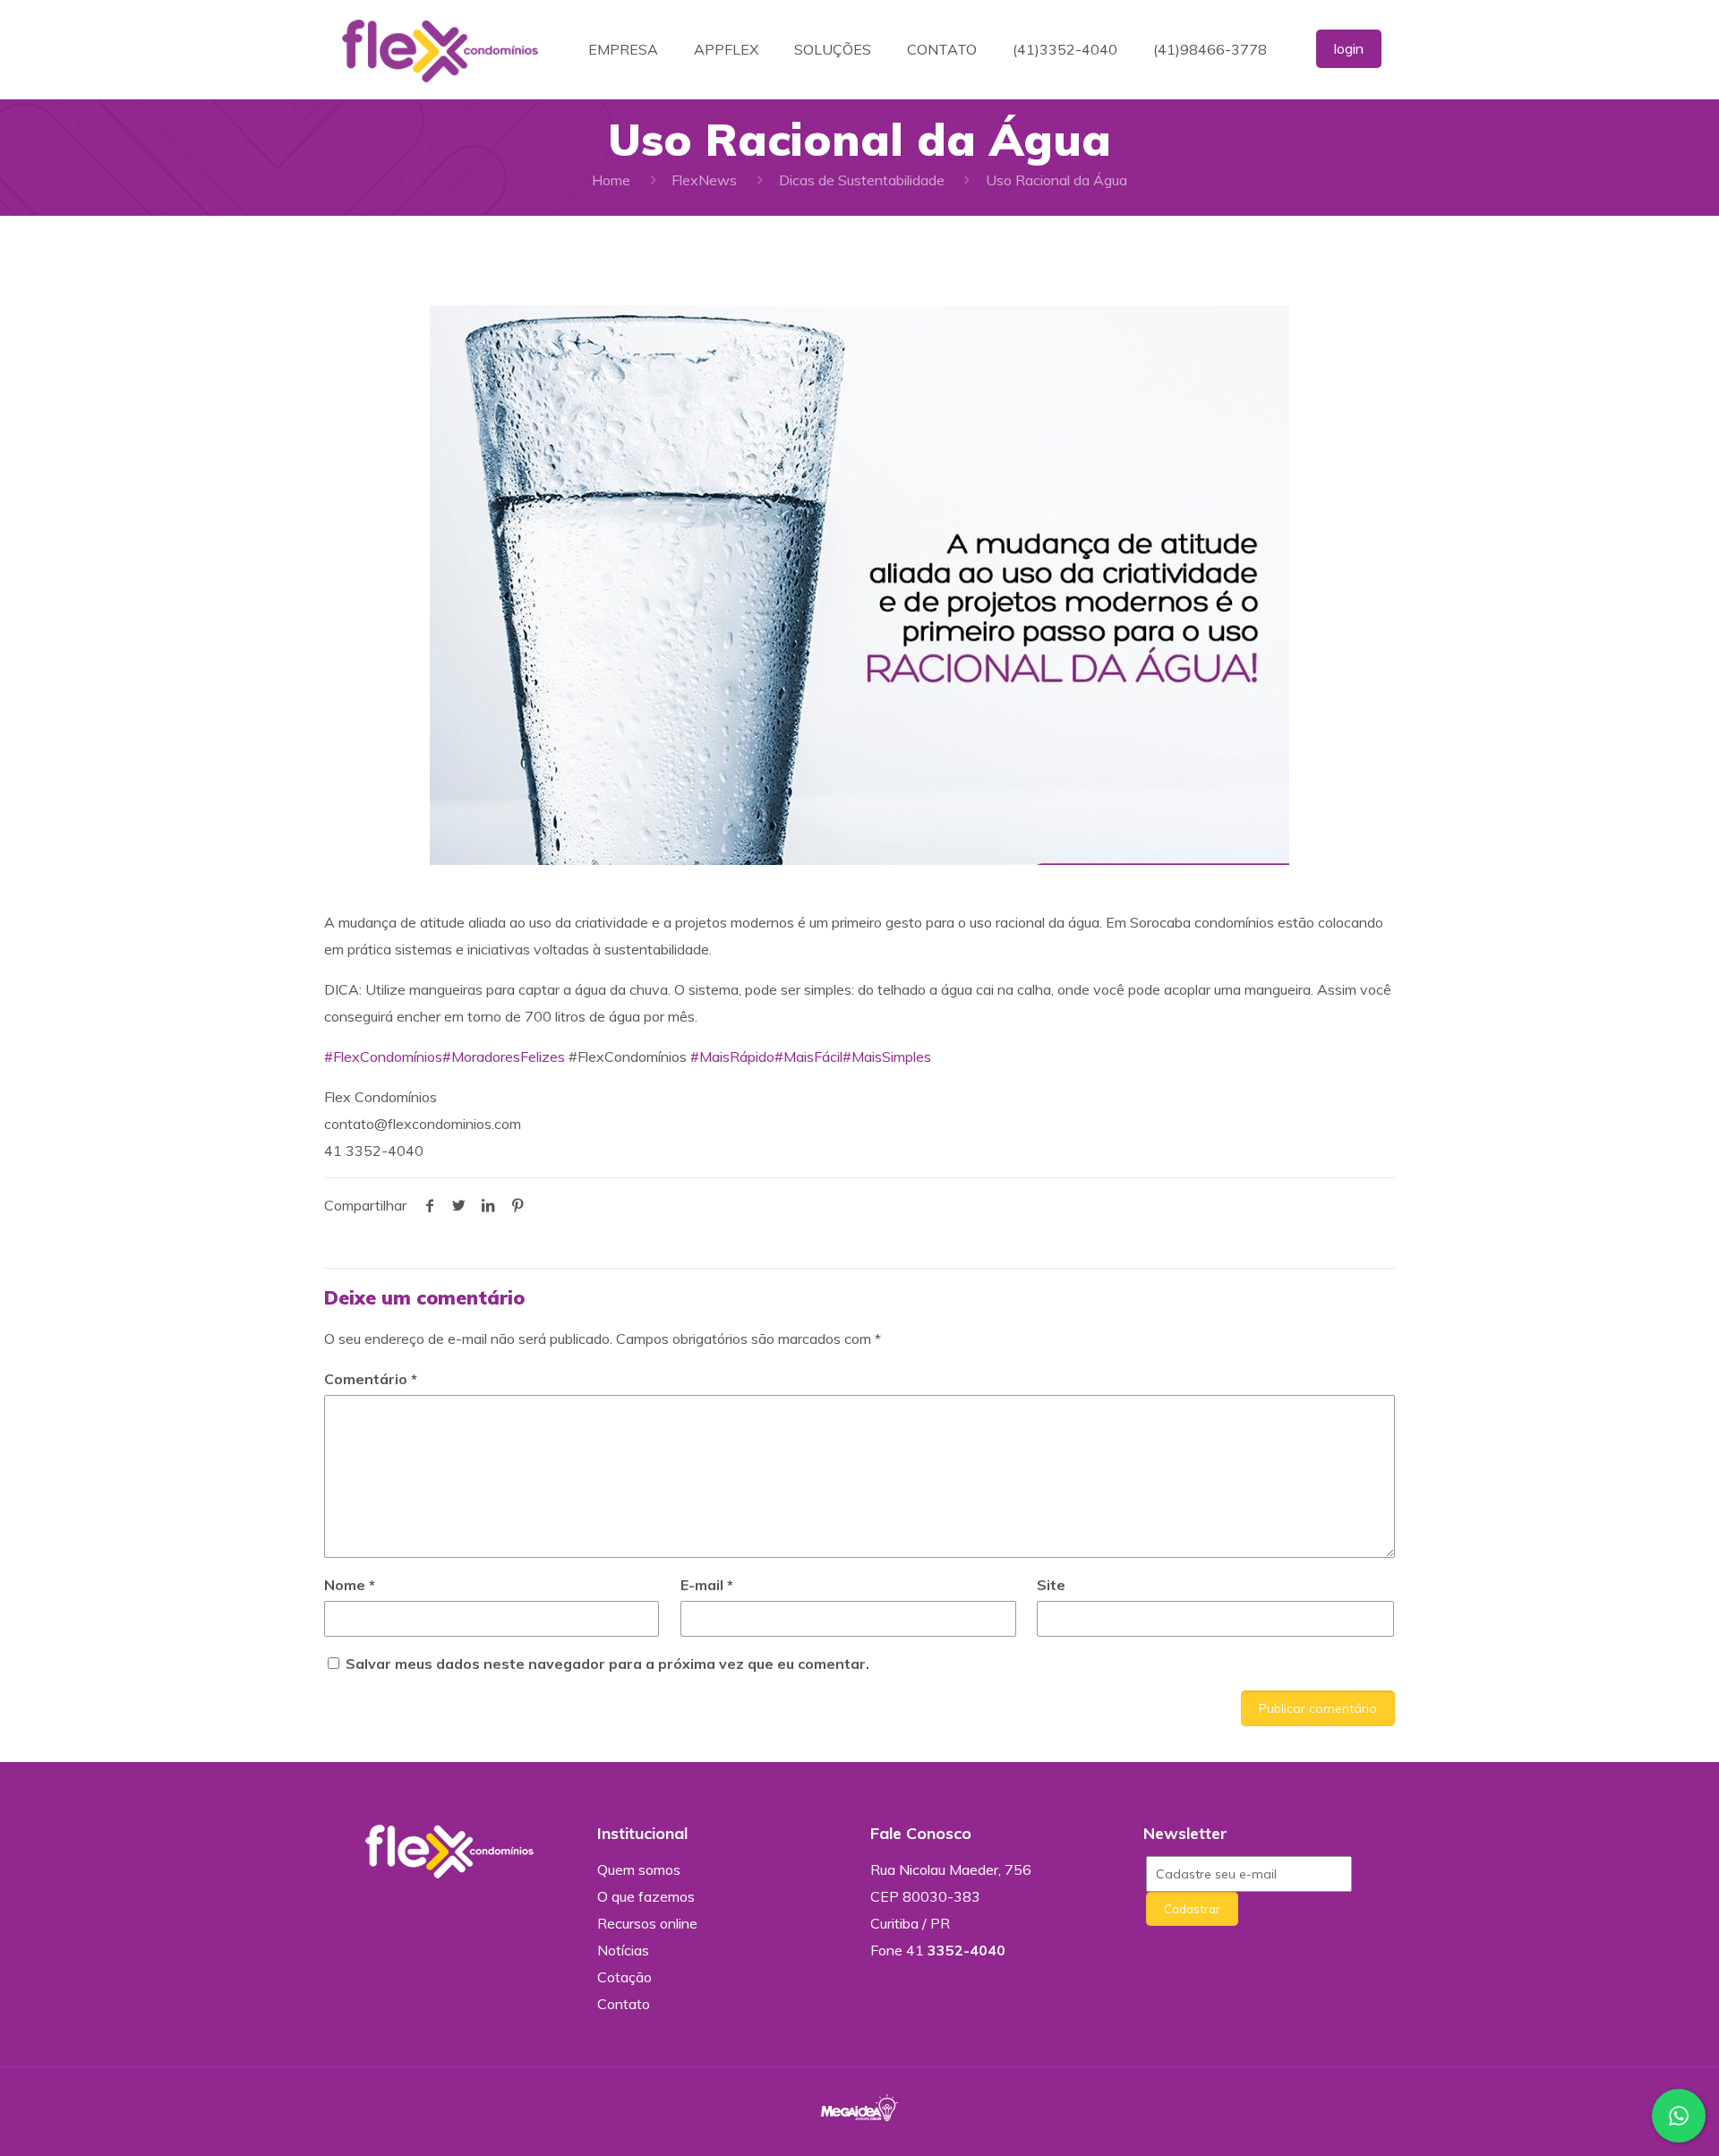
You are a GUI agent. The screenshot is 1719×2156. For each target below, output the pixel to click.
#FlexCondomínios (383, 1057)
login (1349, 48)
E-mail (707, 1585)
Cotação (624, 1977)
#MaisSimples (887, 1057)
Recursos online (647, 1923)
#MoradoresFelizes (504, 1057)
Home (611, 180)
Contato (624, 2004)
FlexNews (704, 180)
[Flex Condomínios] (440, 49)
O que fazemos (646, 1896)
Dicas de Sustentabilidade (862, 180)
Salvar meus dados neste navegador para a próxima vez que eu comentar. (607, 1664)
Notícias (623, 1950)
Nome (350, 1585)
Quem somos (639, 1869)
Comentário (371, 1379)
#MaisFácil (808, 1057)
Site (1051, 1585)
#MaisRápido (732, 1057)
